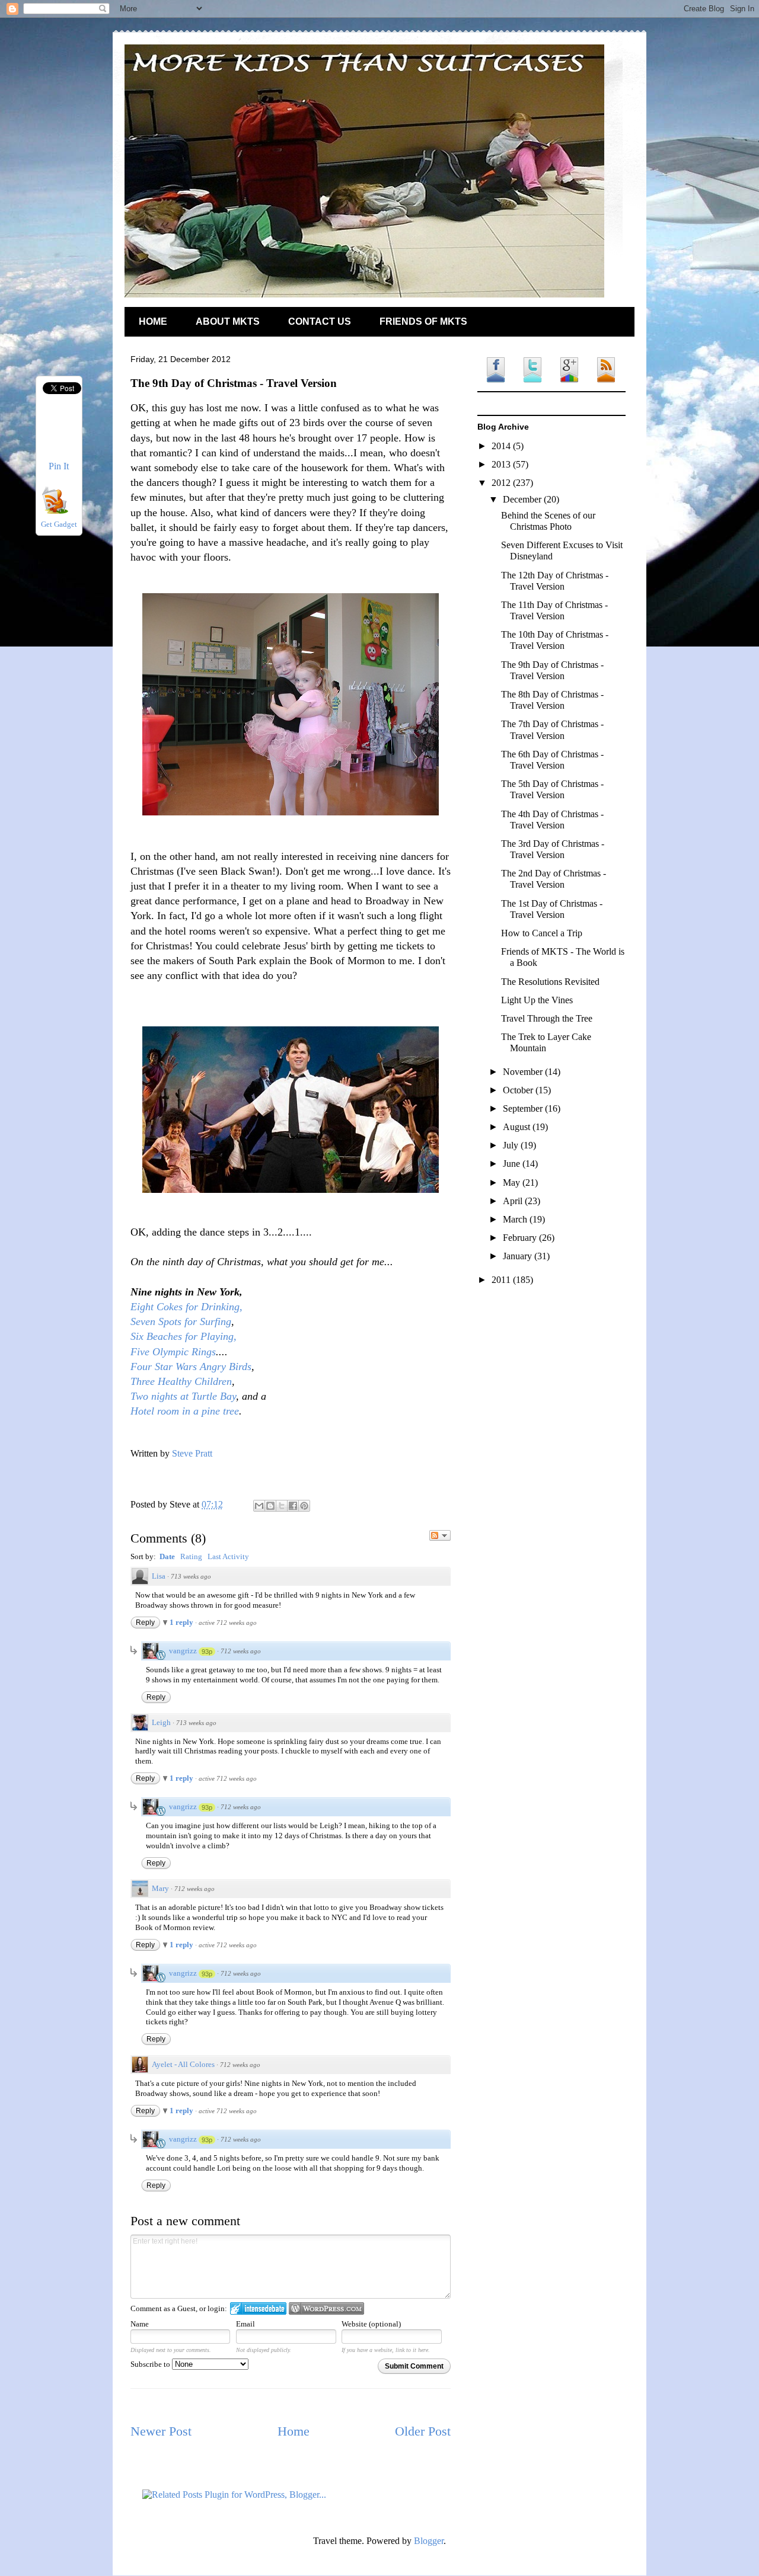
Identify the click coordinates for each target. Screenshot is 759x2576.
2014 (502, 446)
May (513, 1183)
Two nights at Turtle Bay (183, 1396)
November (524, 1072)
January (519, 1256)
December (523, 499)
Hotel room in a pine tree (185, 1411)
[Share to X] (282, 1506)
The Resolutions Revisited (550, 982)
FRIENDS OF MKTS (423, 321)
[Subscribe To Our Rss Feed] (55, 511)
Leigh (161, 1722)
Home (294, 2431)
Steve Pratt (192, 1453)
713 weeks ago (191, 1576)
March (516, 1219)
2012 (502, 483)
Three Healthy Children (181, 1381)
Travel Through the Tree (547, 1018)
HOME (153, 321)
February (521, 1238)
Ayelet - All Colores (183, 2064)
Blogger (429, 2541)
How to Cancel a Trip (542, 933)
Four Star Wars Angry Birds (191, 1367)
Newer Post (161, 2431)
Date (167, 1556)
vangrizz (183, 1651)
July (512, 1145)
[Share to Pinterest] (304, 1506)
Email (245, 2324)
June (513, 1164)
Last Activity (228, 1556)
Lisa (159, 1576)
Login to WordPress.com (326, 2308)
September (524, 1108)
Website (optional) (371, 2324)
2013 (502, 464)
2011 (502, 1280)
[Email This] (259, 1506)
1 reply (182, 1622)
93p (207, 1652)
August (518, 1127)
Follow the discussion (440, 1535)
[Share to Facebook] (293, 1506)
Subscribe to (151, 2364)
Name (140, 2324)
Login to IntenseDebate (258, 2308)
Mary (160, 1888)
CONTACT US (320, 321)
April (514, 1201)
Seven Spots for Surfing (181, 1321)
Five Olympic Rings (173, 1352)
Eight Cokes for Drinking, (186, 1307)
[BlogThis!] (270, 1506)
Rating (191, 1556)
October (519, 1090)
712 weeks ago (241, 1651)
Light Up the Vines (537, 1000)
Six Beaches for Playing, (184, 1336)
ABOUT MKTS (228, 321)
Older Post (423, 2431)
